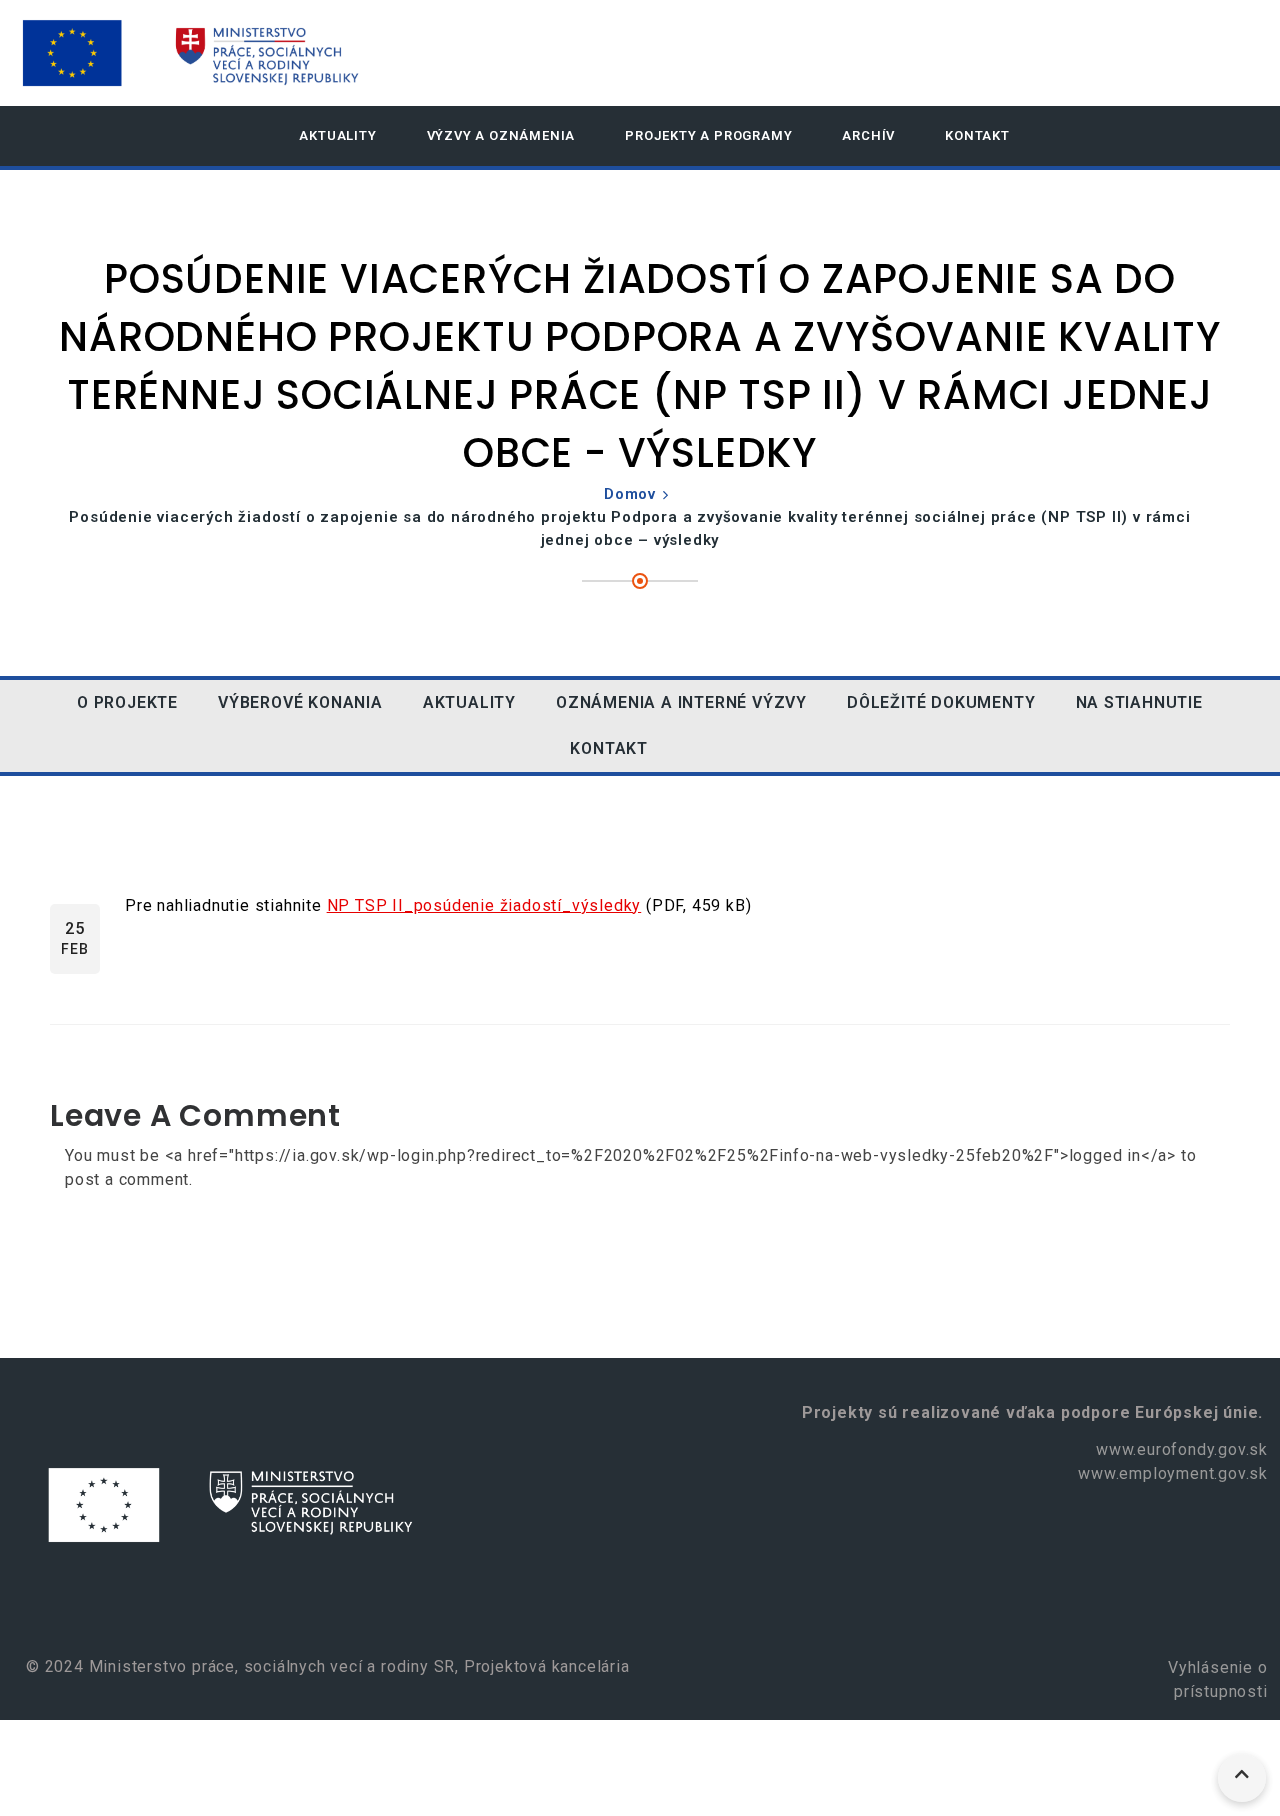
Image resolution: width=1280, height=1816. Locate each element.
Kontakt (977, 135)
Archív (868, 135)
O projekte (127, 702)
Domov (630, 494)
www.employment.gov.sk (1173, 1473)
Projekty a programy (708, 135)
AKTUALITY (337, 135)
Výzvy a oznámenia (501, 135)
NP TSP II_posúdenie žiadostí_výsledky (484, 905)
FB (698, 748)
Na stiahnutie (1139, 702)
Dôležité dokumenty (941, 702)
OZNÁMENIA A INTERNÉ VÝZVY (681, 702)
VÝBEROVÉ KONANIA (300, 702)
